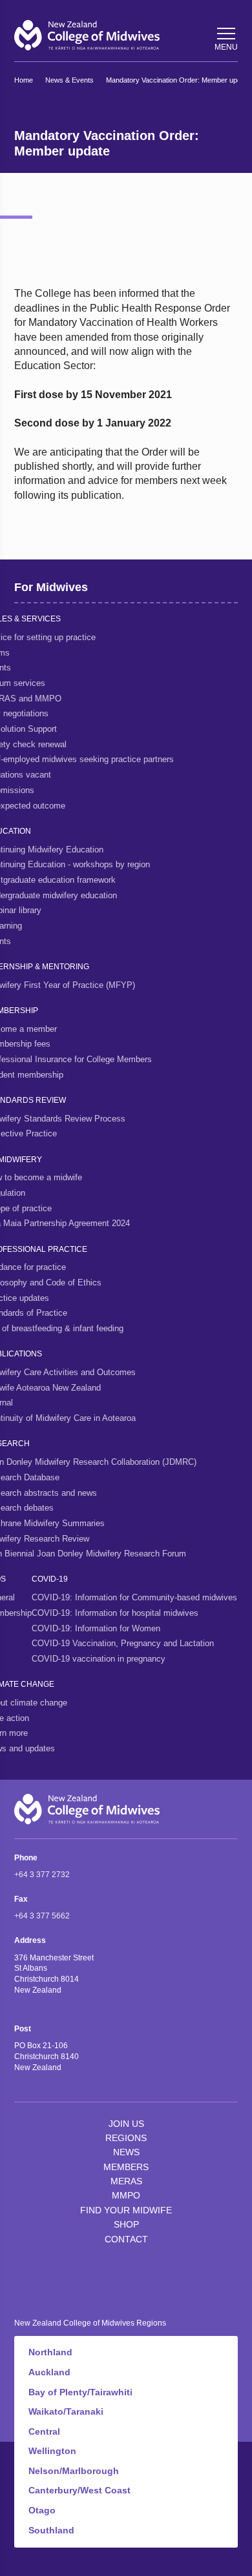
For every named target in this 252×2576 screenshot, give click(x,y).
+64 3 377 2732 (42, 1875)
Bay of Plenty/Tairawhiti (80, 2392)
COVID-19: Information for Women (96, 1628)
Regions (126, 2138)
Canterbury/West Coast (79, 2490)
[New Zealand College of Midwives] (87, 35)
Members (126, 2167)
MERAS (126, 2181)
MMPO (126, 2195)
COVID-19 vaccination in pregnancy (99, 1659)
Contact (126, 2239)
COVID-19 (50, 1579)
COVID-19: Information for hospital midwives (115, 1613)
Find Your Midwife (126, 2210)
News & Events (69, 80)
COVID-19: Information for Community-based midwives (134, 1597)
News (126, 2152)
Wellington (52, 2451)
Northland (50, 2352)
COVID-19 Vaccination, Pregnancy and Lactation (123, 1643)
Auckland (49, 2372)
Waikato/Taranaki (66, 2411)
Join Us (126, 2124)
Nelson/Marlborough (74, 2471)
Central (44, 2431)
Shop (126, 2224)
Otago (42, 2510)
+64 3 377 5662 (42, 1916)
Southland (51, 2530)
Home (24, 80)
